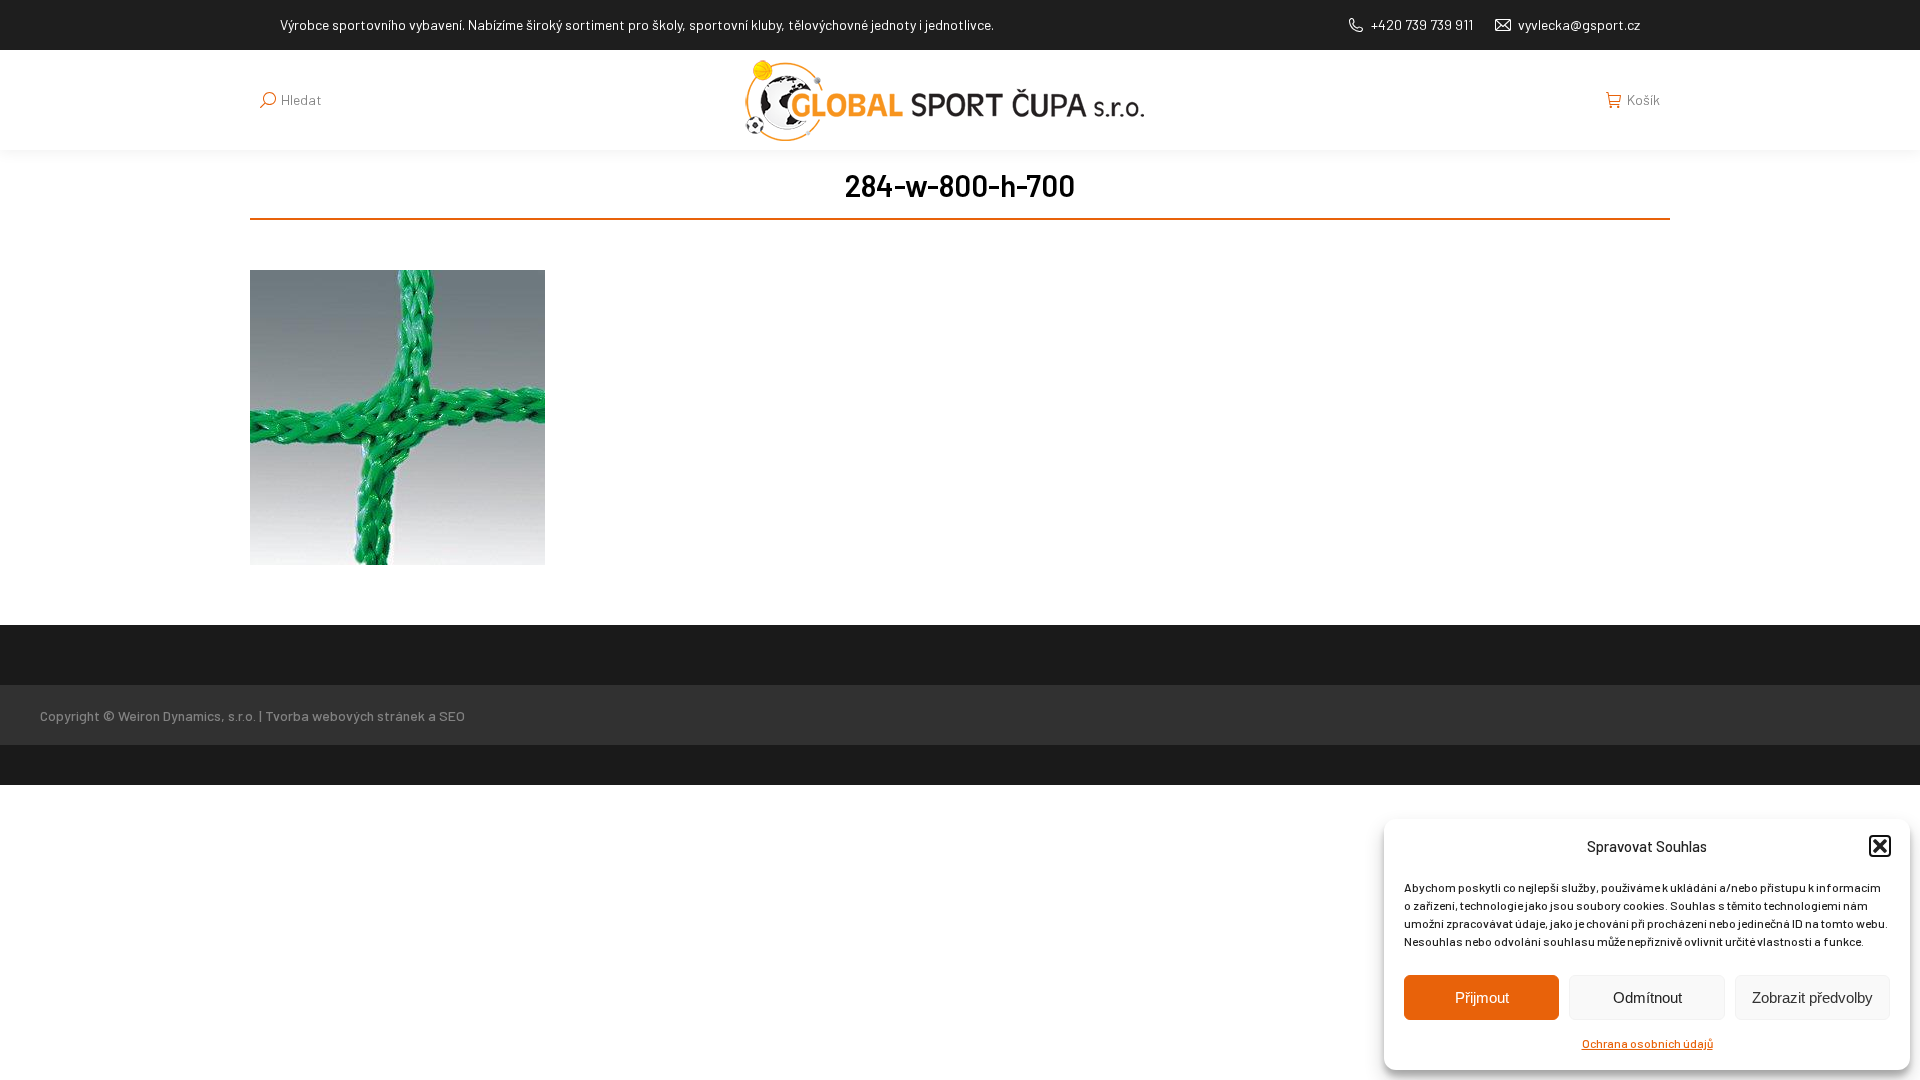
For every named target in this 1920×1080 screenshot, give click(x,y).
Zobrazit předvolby (1812, 997)
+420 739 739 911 (1422, 24)
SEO (452, 715)
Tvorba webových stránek (345, 715)
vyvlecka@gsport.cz (1579, 24)
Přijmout (1482, 997)
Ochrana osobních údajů (1647, 1043)
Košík (1643, 99)
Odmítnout (1647, 997)
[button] (1880, 846)
